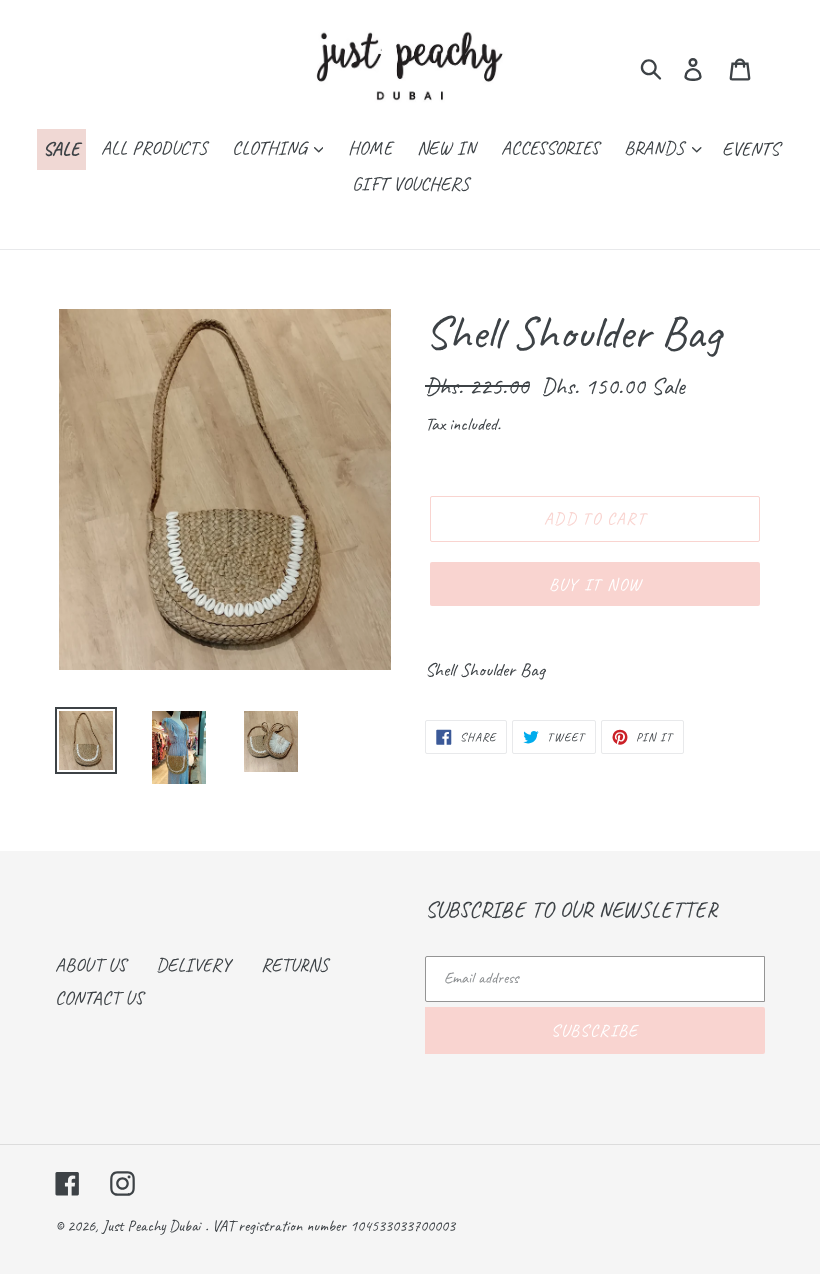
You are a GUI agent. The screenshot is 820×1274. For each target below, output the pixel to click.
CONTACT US (99, 998)
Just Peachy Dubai (151, 1226)
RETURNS (294, 965)
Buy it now (595, 584)
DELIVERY (193, 965)
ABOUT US (90, 965)
